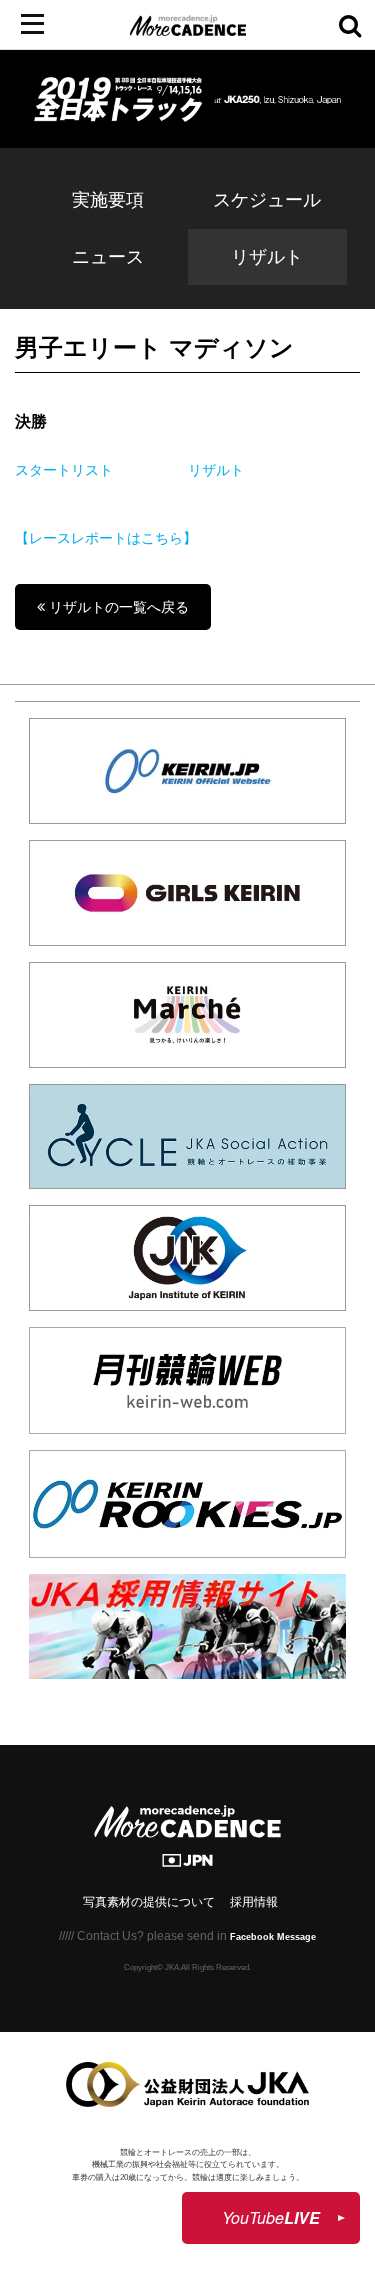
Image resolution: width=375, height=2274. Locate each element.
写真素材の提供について (149, 1902)
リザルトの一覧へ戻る (117, 607)
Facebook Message (273, 1937)
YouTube (271, 2217)
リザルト (267, 257)
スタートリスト (64, 470)
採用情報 (254, 1902)
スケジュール (267, 200)
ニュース (108, 257)
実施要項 (108, 200)
